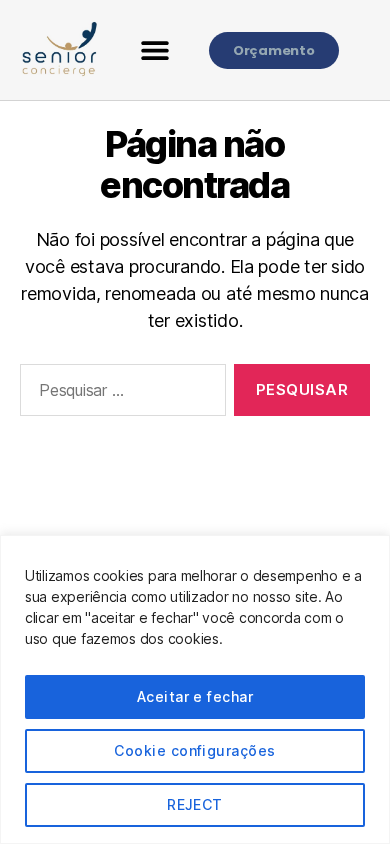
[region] (195, 689)
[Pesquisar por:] (119, 394)
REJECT (195, 804)
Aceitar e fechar (195, 696)
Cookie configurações (194, 750)
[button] (155, 50)
